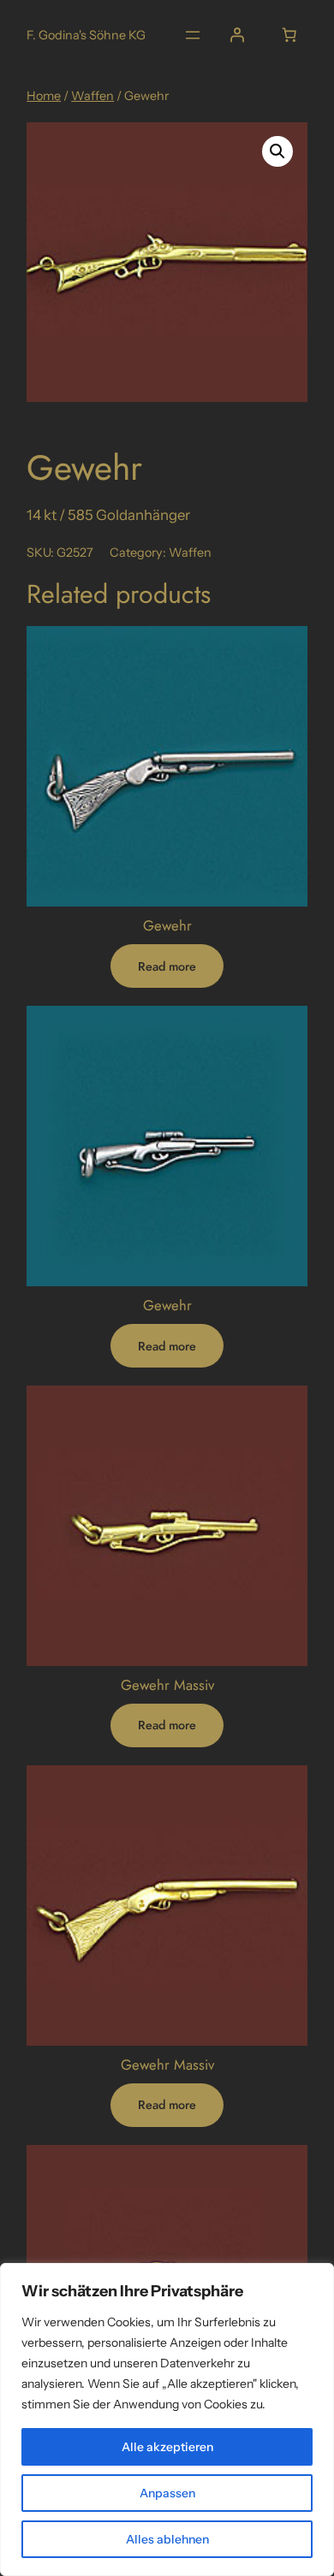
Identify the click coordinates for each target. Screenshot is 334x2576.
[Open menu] (193, 35)
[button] (277, 151)
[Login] (237, 35)
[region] (167, 2419)
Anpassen (167, 2493)
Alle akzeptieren (167, 2447)
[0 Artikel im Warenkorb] (289, 35)
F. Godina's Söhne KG (86, 35)
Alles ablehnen (167, 2539)
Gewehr (167, 925)
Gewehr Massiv (167, 1685)
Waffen (92, 96)
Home (44, 96)
